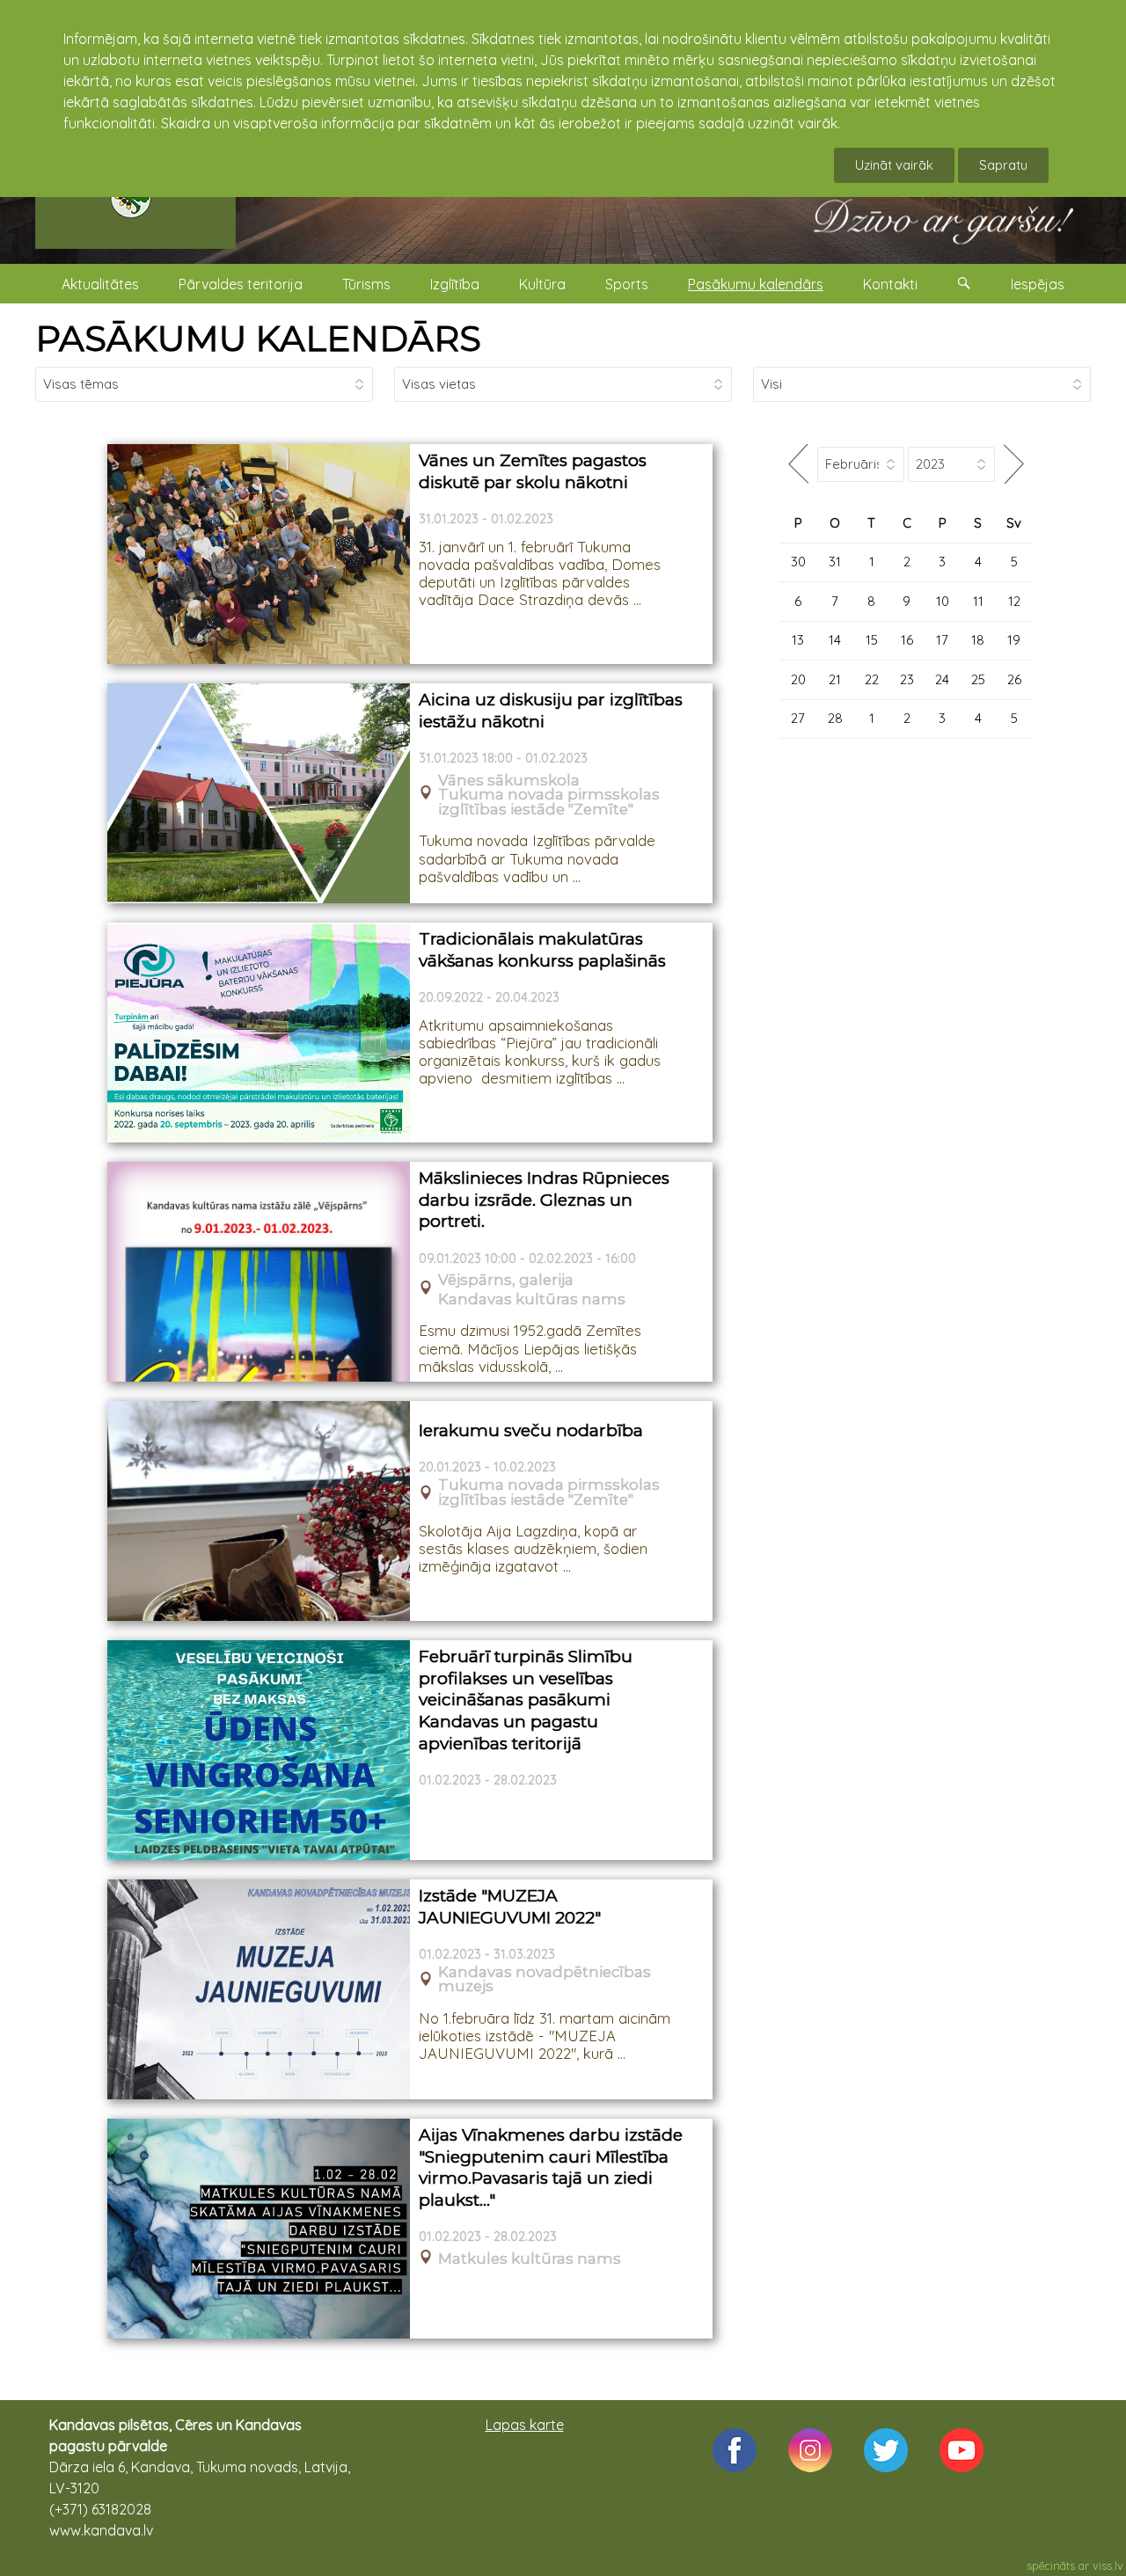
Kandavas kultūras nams (532, 1299)
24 (942, 679)
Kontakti (890, 284)
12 (1014, 601)
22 (872, 679)
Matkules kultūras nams (530, 2259)
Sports (627, 284)
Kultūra (542, 284)
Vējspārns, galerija (506, 1280)
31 (835, 562)
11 (978, 601)
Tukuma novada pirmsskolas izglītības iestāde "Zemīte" (549, 802)
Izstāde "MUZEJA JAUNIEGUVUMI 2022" (510, 1907)
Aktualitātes (100, 284)
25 (978, 679)
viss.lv (1108, 2565)
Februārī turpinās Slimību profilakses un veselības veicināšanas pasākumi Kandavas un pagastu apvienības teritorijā (526, 1700)
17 (942, 640)
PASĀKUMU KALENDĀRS (258, 338)
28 (835, 718)
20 (798, 679)
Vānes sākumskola (509, 781)
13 (798, 640)
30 (798, 562)
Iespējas (1038, 284)
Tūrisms (366, 284)
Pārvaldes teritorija (241, 284)
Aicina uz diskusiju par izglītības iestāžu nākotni (551, 711)
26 (1014, 679)
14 (835, 640)
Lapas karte (525, 2425)
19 (1014, 640)
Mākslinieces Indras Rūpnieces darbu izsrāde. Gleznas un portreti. (544, 1200)
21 (835, 679)
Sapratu (1003, 165)
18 (978, 640)
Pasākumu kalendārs (756, 284)
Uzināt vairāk (894, 165)
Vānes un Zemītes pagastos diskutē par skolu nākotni (533, 471)
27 (798, 718)
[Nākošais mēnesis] (1014, 464)
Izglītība (455, 284)
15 (872, 640)
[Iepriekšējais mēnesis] (798, 464)
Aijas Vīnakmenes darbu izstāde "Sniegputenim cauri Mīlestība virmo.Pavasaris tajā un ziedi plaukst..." (551, 2167)
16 (907, 640)
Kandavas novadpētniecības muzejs (545, 1980)
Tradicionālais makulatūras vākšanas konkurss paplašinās (542, 950)
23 (907, 679)
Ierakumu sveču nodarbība (531, 1430)
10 (943, 601)
